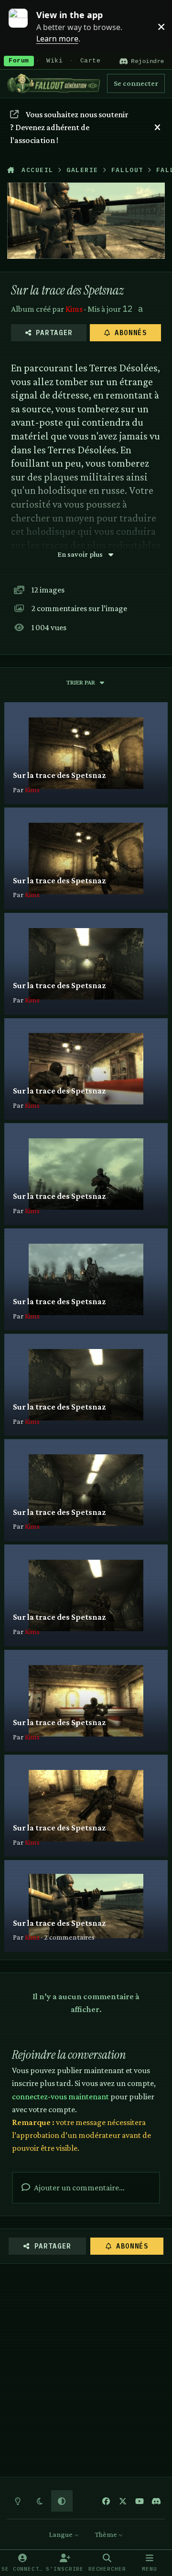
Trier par (81, 682)
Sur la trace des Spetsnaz (59, 775)
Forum (19, 61)
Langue (61, 2534)
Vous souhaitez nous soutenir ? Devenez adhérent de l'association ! (69, 127)
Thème (107, 2534)
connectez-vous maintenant (60, 2096)
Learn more (23, 26)
